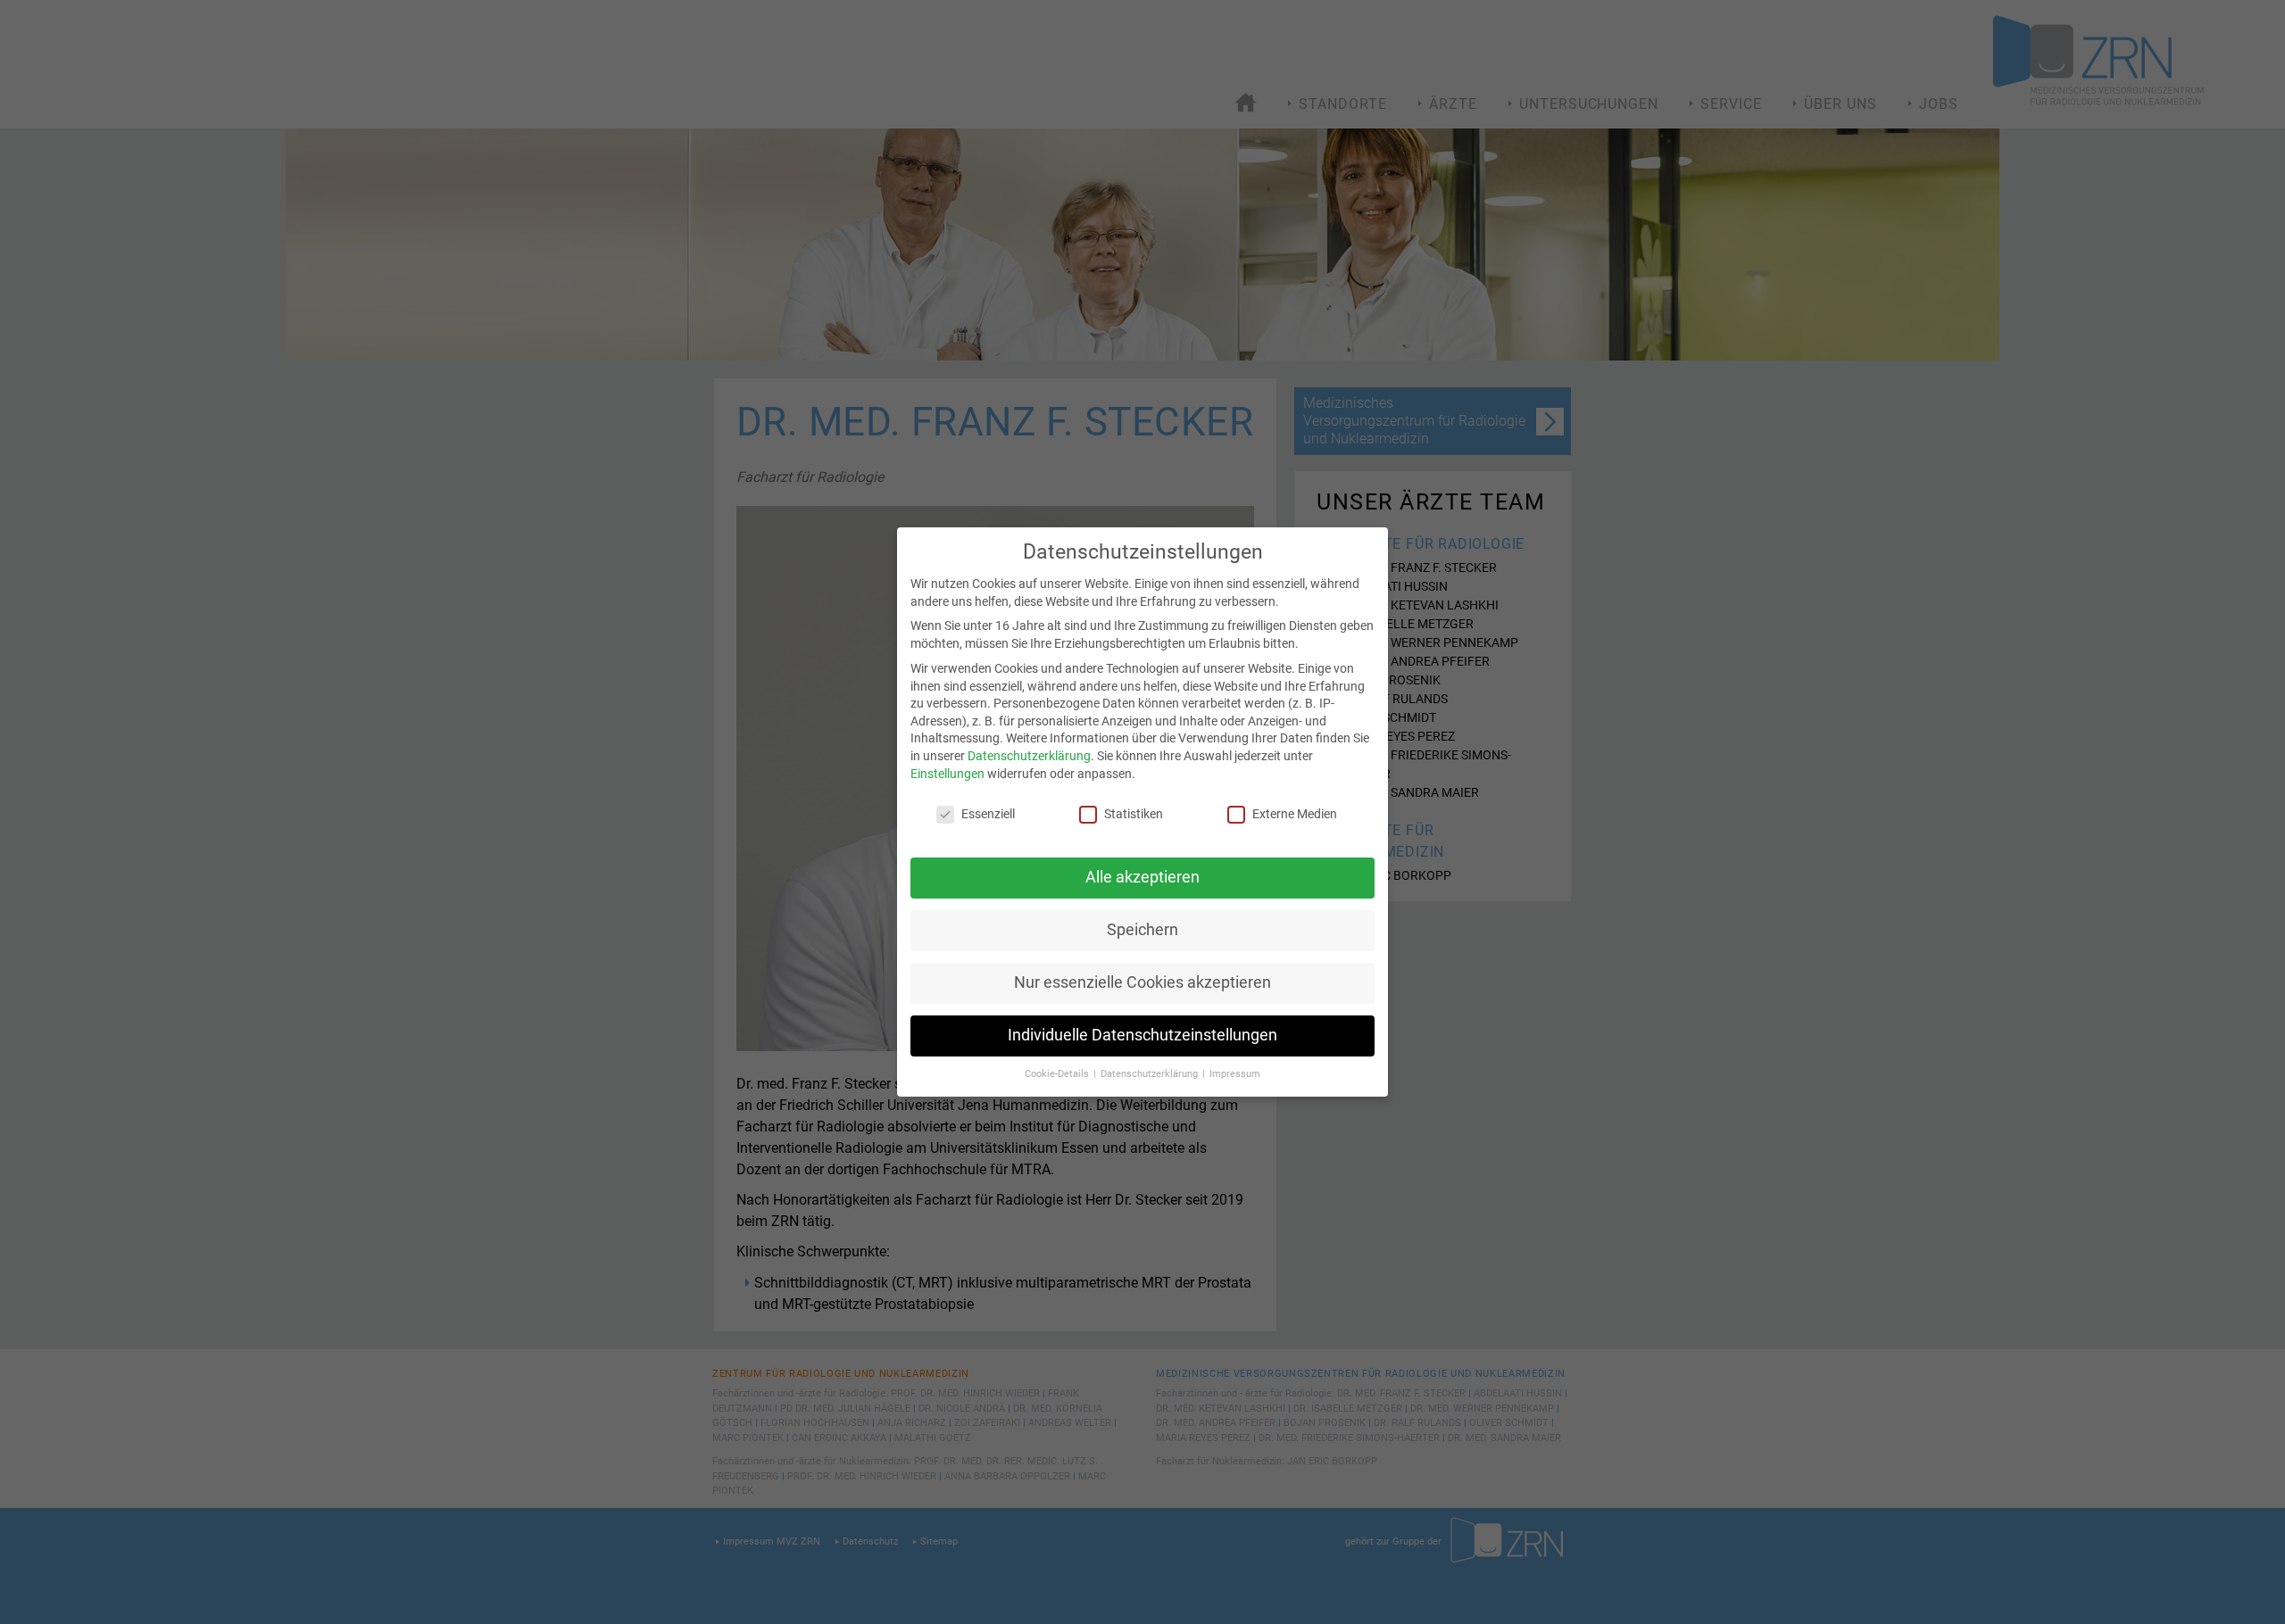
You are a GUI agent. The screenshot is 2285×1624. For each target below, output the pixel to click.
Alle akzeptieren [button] (1142, 877)
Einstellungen (947, 774)
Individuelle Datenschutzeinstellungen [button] (1142, 1035)
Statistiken (1134, 814)
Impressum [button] (1235, 1074)
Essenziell (988, 814)
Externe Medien (1295, 814)
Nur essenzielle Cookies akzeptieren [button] (1142, 982)
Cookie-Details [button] (1058, 1074)
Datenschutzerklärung (1029, 756)
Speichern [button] (1142, 930)
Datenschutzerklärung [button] (1151, 1074)
